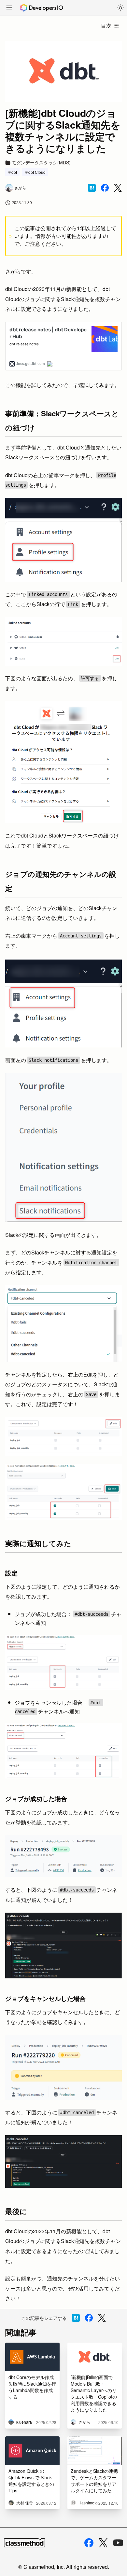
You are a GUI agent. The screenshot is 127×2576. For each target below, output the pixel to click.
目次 (106, 26)
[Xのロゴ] (103, 2543)
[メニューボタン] (9, 8)
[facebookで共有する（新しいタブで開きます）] (105, 188)
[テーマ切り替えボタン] (120, 8)
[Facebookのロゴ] (89, 2543)
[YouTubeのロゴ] (118, 2543)
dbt (14, 172)
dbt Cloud (37, 172)
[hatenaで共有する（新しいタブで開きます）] (92, 188)
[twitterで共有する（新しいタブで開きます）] (118, 188)
